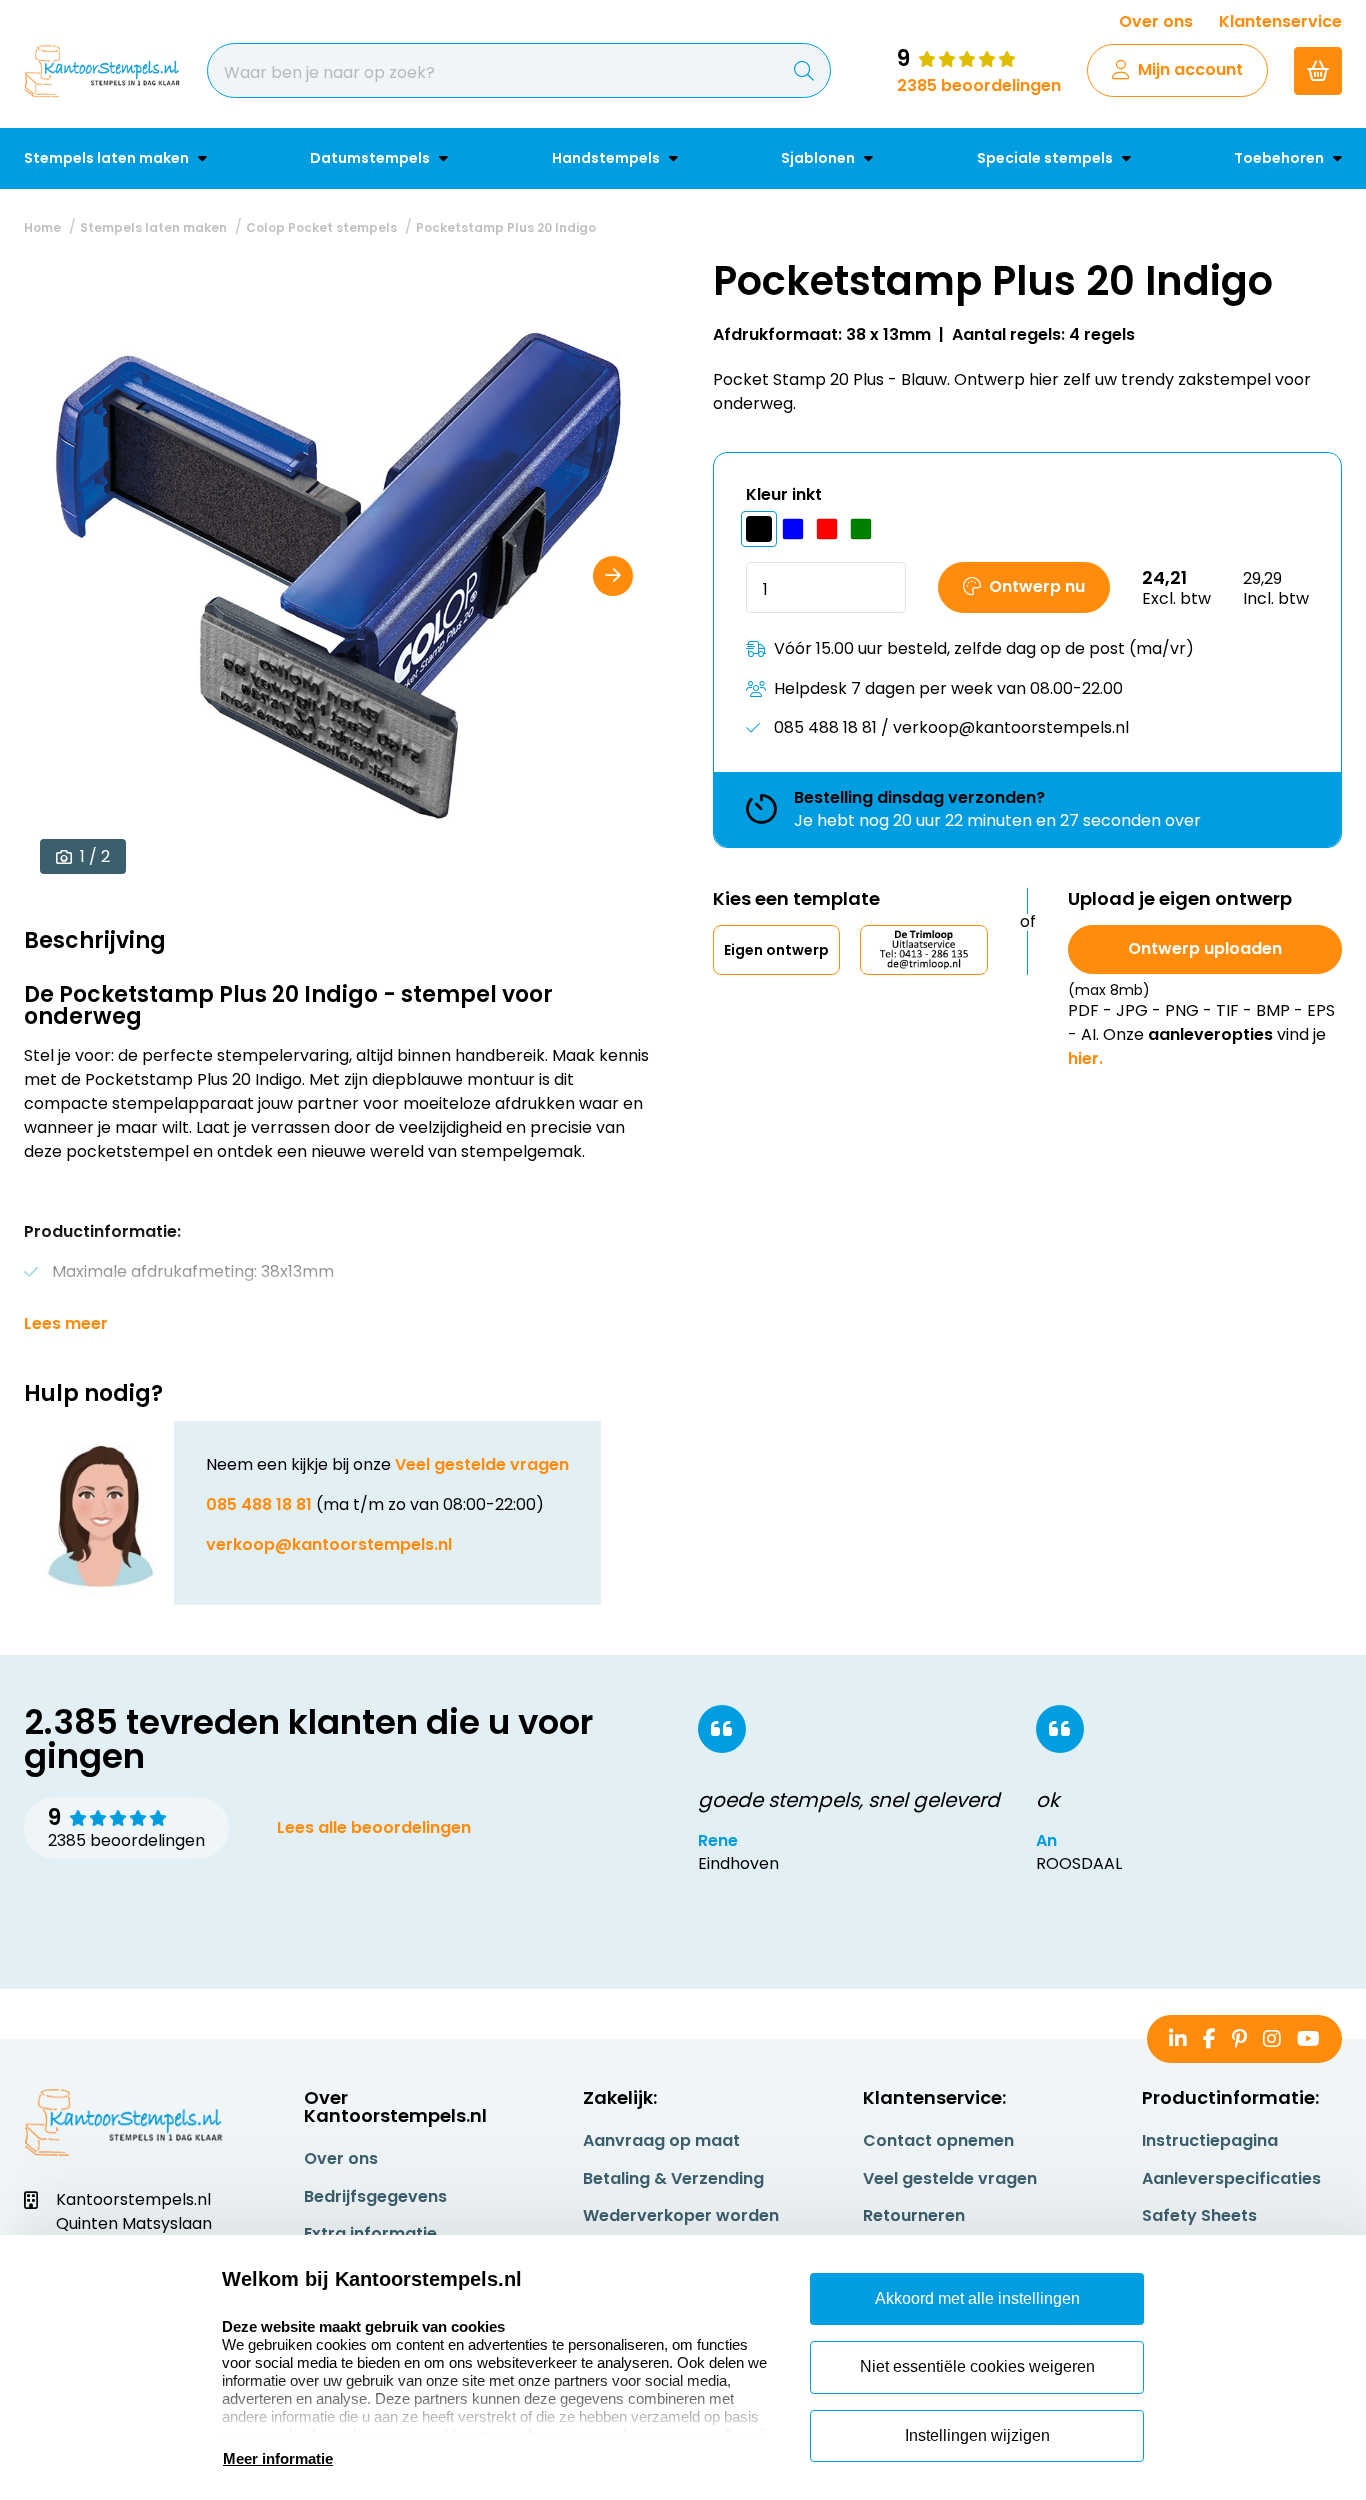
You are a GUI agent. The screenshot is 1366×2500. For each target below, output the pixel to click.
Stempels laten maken (108, 158)
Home (42, 227)
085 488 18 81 (259, 1504)
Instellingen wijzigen (977, 2435)
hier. (1085, 1058)
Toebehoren (1280, 158)
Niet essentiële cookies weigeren (977, 2366)
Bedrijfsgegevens (375, 2196)
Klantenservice (1280, 21)
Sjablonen (819, 158)
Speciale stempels (1046, 158)
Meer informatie (278, 2458)
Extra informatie (370, 2233)
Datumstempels (371, 158)
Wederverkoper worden (681, 2215)
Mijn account (1190, 69)
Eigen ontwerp (776, 950)
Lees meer (66, 1324)
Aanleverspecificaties (1231, 2178)
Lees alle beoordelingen (374, 1827)
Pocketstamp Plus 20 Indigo (506, 227)
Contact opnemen (938, 2140)
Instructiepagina (1210, 2140)
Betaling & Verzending (673, 2178)
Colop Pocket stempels (321, 227)
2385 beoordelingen (979, 85)
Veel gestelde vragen (482, 1464)
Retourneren (914, 2215)
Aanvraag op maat (661, 2140)
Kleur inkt (784, 494)
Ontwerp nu (1037, 586)
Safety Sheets (1199, 2215)
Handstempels (607, 158)
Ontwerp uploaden (1205, 948)
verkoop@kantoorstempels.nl (329, 1544)
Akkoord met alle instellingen (977, 2298)
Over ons (1156, 21)
